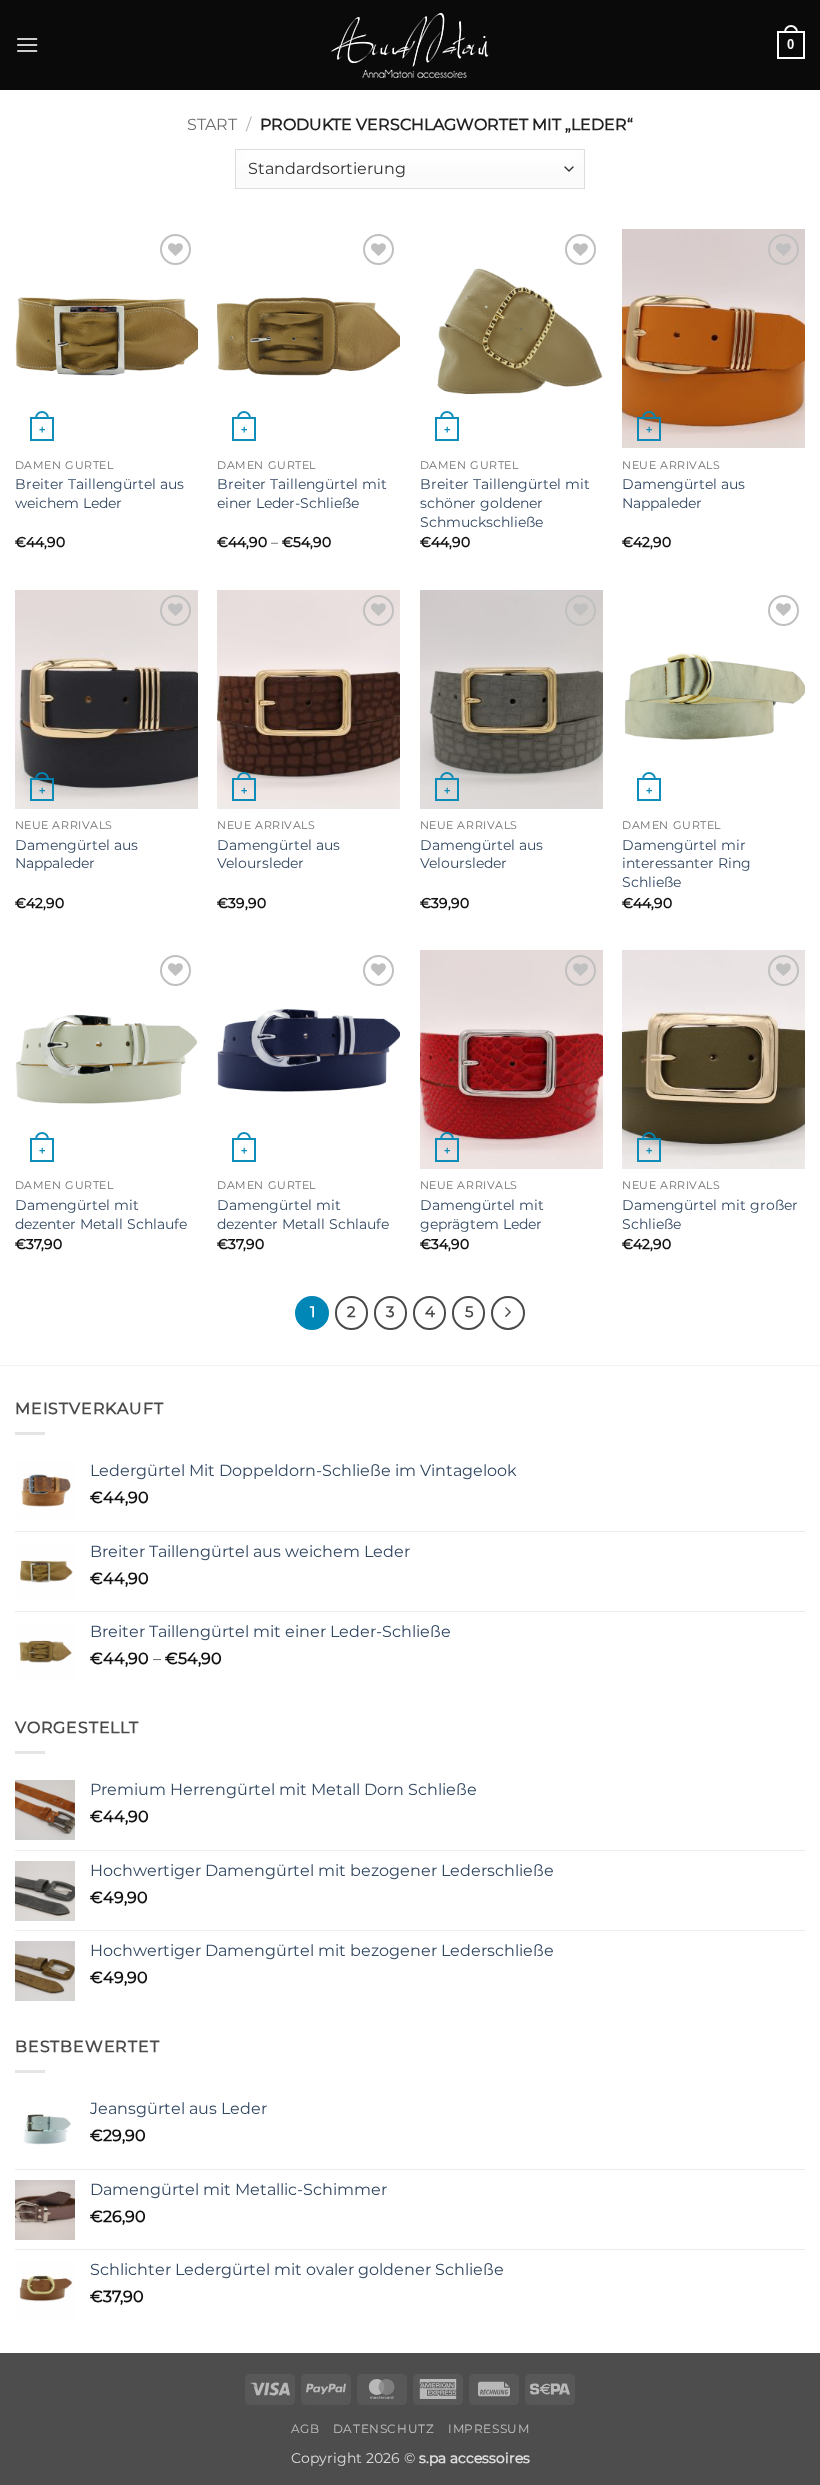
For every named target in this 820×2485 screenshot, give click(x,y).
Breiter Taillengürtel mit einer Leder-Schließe (302, 493)
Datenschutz (384, 2428)
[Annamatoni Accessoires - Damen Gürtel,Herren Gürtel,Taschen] (410, 45)
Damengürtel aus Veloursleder (278, 854)
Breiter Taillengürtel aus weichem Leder (99, 493)
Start (212, 124)
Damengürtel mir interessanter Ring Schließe (686, 863)
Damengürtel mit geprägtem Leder (482, 1214)
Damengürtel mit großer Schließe (710, 1214)
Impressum (489, 2428)
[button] (27, 44)
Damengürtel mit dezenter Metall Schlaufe (101, 1214)
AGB (305, 2428)
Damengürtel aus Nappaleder (683, 493)
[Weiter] (508, 1313)
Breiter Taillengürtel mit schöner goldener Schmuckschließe (505, 502)
